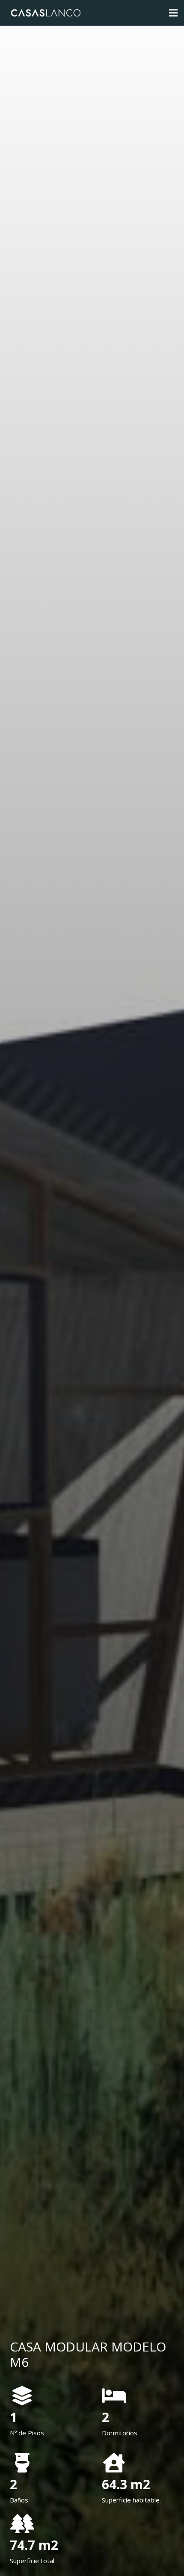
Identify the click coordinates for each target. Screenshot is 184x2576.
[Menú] (173, 13)
